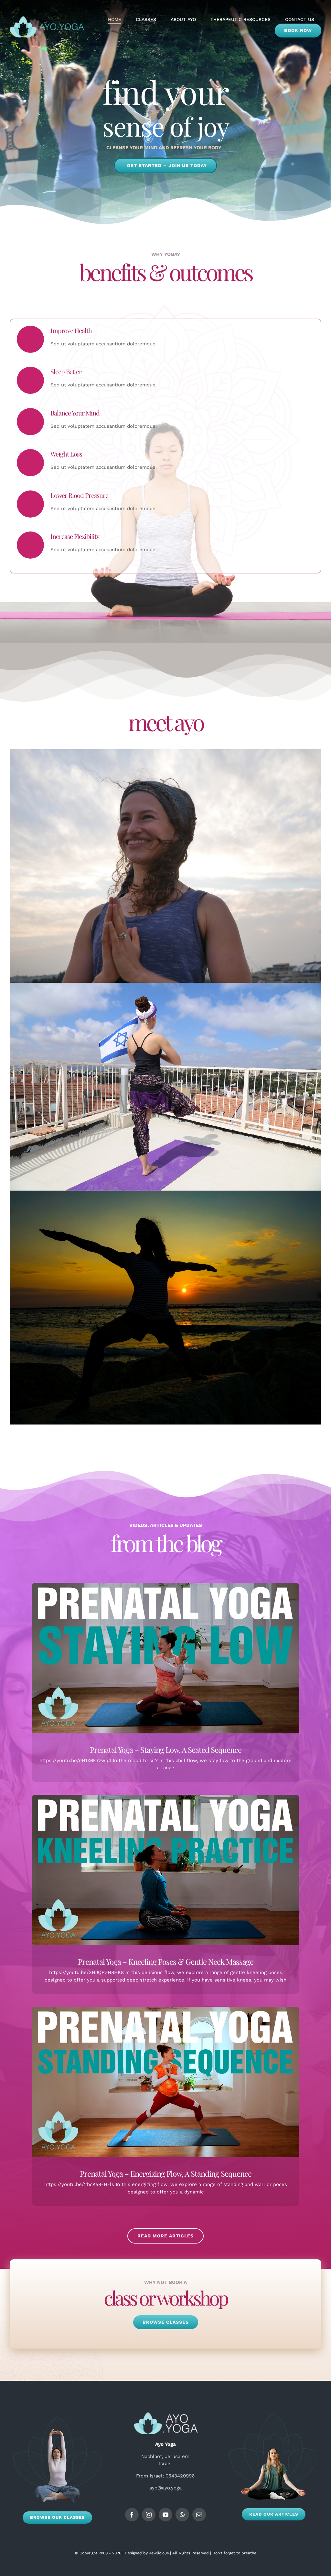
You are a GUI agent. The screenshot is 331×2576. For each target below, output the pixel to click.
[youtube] (165, 2515)
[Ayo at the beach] (165, 1193)
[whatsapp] (182, 2515)
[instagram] (149, 2515)
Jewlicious (159, 2553)
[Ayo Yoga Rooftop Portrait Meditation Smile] (165, 752)
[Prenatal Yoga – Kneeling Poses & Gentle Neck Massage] (166, 1870)
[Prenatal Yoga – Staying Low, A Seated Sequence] (166, 1658)
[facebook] (132, 2515)
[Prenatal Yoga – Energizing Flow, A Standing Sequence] (166, 2082)
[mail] (199, 2515)
